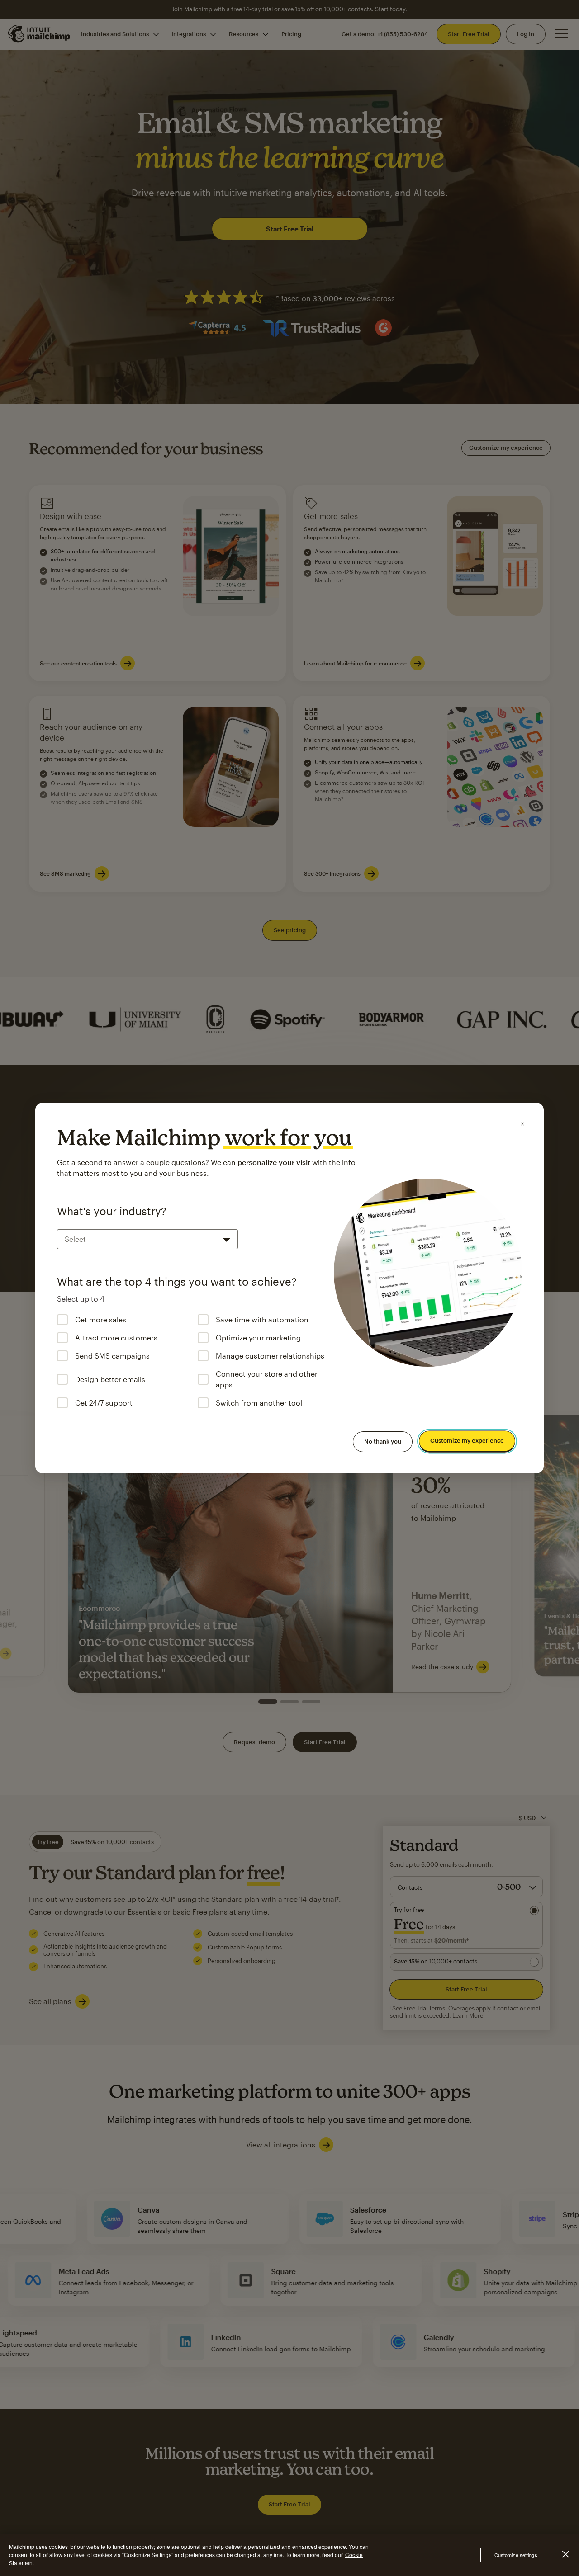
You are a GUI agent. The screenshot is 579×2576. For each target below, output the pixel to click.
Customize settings (516, 2555)
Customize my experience (467, 1441)
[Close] (522, 1124)
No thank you (383, 1441)
